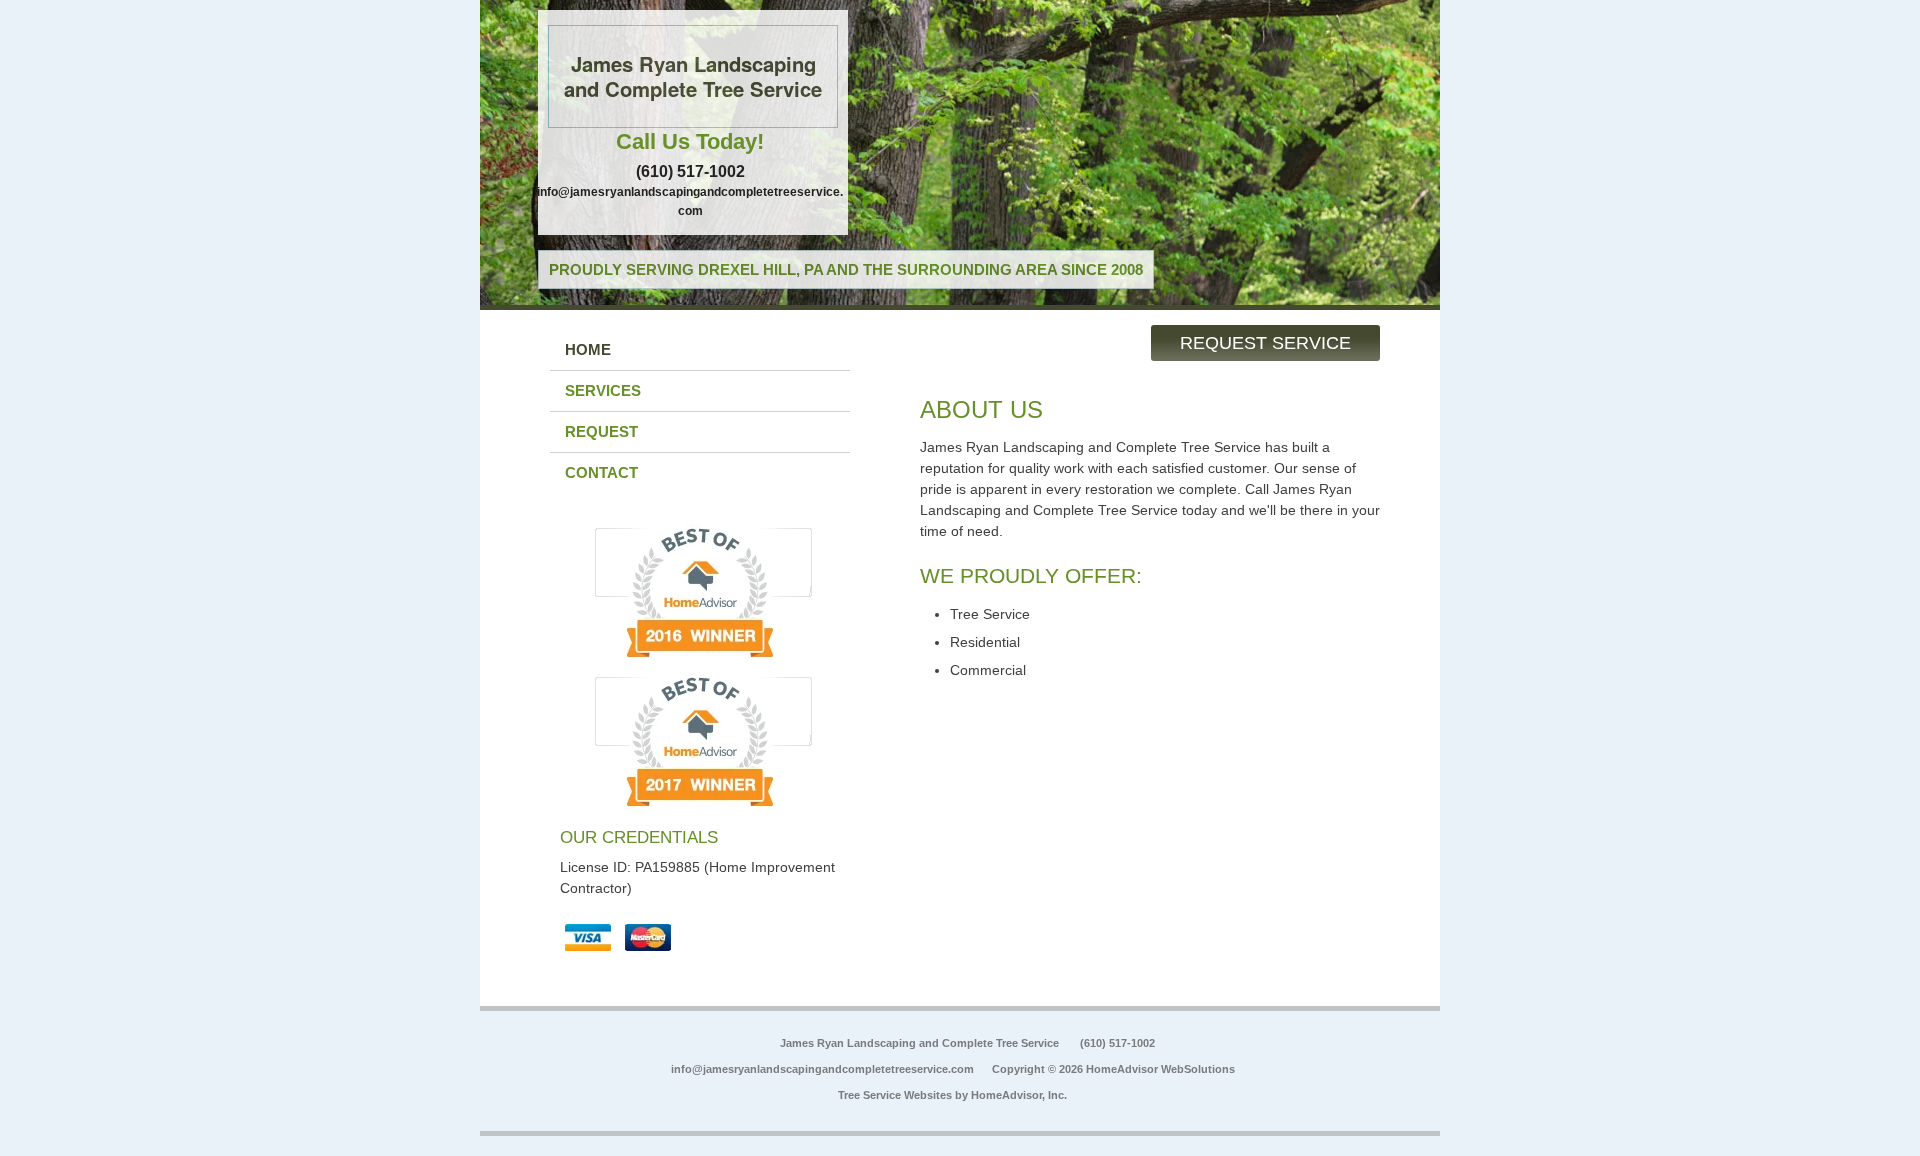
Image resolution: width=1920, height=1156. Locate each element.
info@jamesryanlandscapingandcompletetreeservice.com (822, 1069)
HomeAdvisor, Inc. (1019, 1095)
